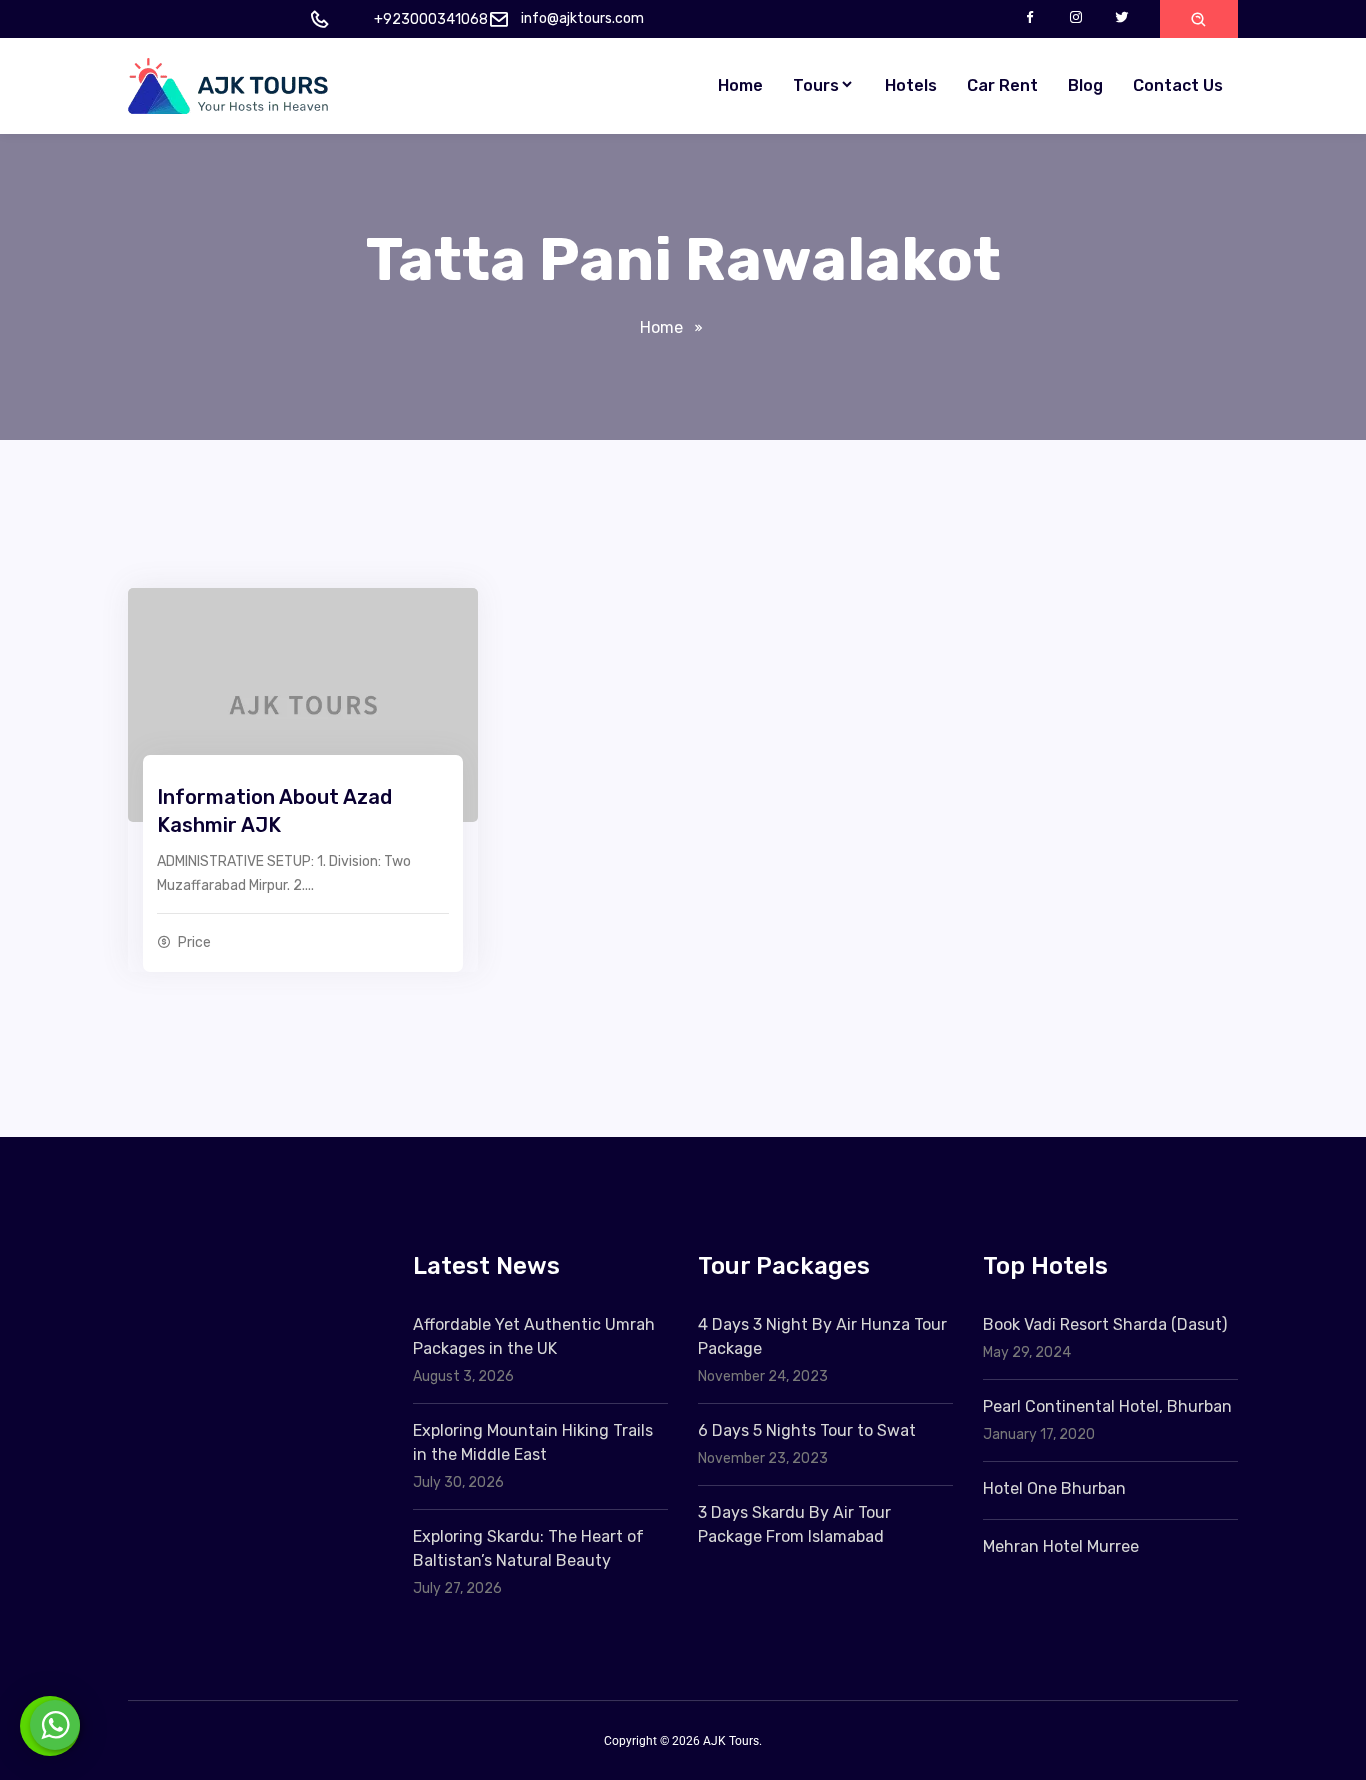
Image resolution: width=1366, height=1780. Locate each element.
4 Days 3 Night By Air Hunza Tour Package (822, 1336)
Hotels (911, 85)
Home (740, 85)
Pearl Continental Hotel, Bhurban (1107, 1406)
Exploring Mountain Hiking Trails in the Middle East (533, 1442)
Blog (1085, 85)
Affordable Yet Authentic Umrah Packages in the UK (534, 1336)
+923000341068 (431, 19)
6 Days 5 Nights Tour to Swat (807, 1430)
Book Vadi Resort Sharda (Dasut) (1105, 1324)
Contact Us (1178, 85)
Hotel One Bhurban (1054, 1488)
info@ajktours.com (582, 18)
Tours (816, 85)
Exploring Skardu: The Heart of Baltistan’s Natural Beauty (528, 1548)
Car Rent (1002, 85)
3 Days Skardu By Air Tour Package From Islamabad (794, 1524)
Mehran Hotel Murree (1061, 1546)
